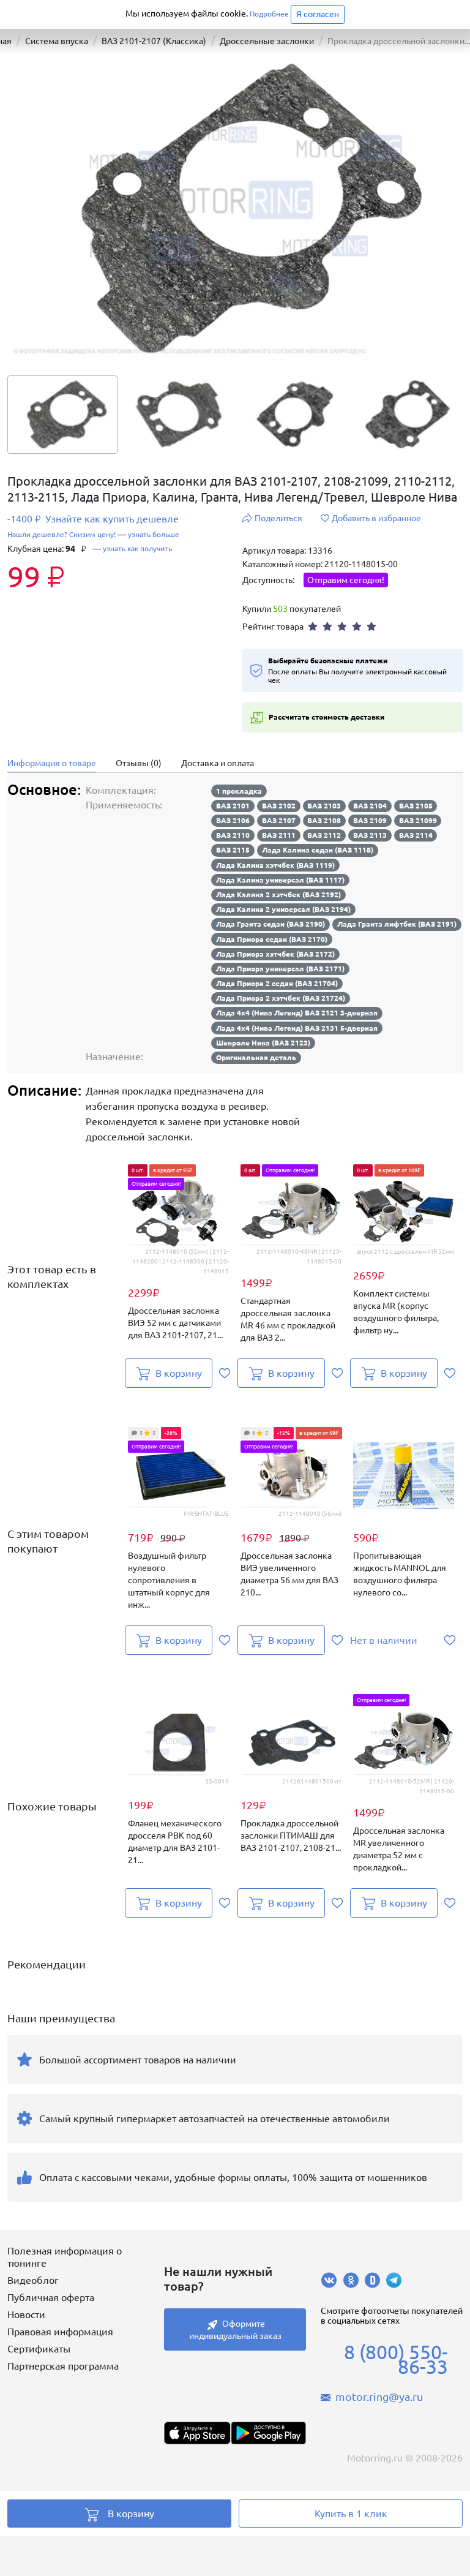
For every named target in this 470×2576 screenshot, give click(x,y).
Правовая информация (60, 2332)
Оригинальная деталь (256, 1057)
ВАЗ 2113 (370, 835)
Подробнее (269, 14)
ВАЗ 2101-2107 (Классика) (154, 41)
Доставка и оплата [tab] (218, 763)
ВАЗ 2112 (324, 835)
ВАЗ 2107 (279, 820)
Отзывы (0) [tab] (139, 763)
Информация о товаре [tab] (52, 763)
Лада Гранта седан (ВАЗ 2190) (270, 924)
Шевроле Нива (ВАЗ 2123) (263, 1043)
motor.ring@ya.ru (379, 2397)
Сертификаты (39, 2349)
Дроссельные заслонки (267, 41)
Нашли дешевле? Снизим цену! (62, 534)
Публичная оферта (51, 2297)
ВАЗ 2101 (233, 806)
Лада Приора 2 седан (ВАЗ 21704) (277, 983)
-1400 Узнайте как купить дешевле (93, 519)
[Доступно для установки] (268, 2433)
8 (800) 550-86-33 (396, 2359)
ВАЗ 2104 (370, 806)
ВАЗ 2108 (324, 820)
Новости (26, 2314)
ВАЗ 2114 (416, 835)
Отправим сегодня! (346, 580)
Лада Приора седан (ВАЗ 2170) (272, 939)
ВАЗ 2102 (279, 806)
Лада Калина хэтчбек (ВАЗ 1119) (275, 865)
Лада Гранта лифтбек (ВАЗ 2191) (397, 924)
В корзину (131, 2514)
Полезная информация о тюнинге (65, 2257)
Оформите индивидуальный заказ (235, 2330)
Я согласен (318, 14)
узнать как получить (137, 548)
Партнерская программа (63, 2366)
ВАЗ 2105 (416, 806)
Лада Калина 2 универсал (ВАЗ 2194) (283, 909)
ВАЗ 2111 (279, 835)
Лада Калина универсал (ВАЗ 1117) (280, 880)
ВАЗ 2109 (370, 820)
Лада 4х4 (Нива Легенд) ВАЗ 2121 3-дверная (297, 1013)
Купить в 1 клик (351, 2514)
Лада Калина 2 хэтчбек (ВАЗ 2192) (278, 894)
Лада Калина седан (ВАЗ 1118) (318, 850)
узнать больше (154, 534)
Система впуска (57, 41)
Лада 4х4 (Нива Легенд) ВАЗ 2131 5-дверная (297, 1028)
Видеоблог (33, 2280)
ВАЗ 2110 (233, 835)
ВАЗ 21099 (418, 820)
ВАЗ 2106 (233, 820)
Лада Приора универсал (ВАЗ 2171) (280, 969)
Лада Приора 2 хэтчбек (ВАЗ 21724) (281, 998)
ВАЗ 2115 (233, 850)
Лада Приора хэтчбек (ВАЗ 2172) (275, 954)
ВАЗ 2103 (324, 806)
